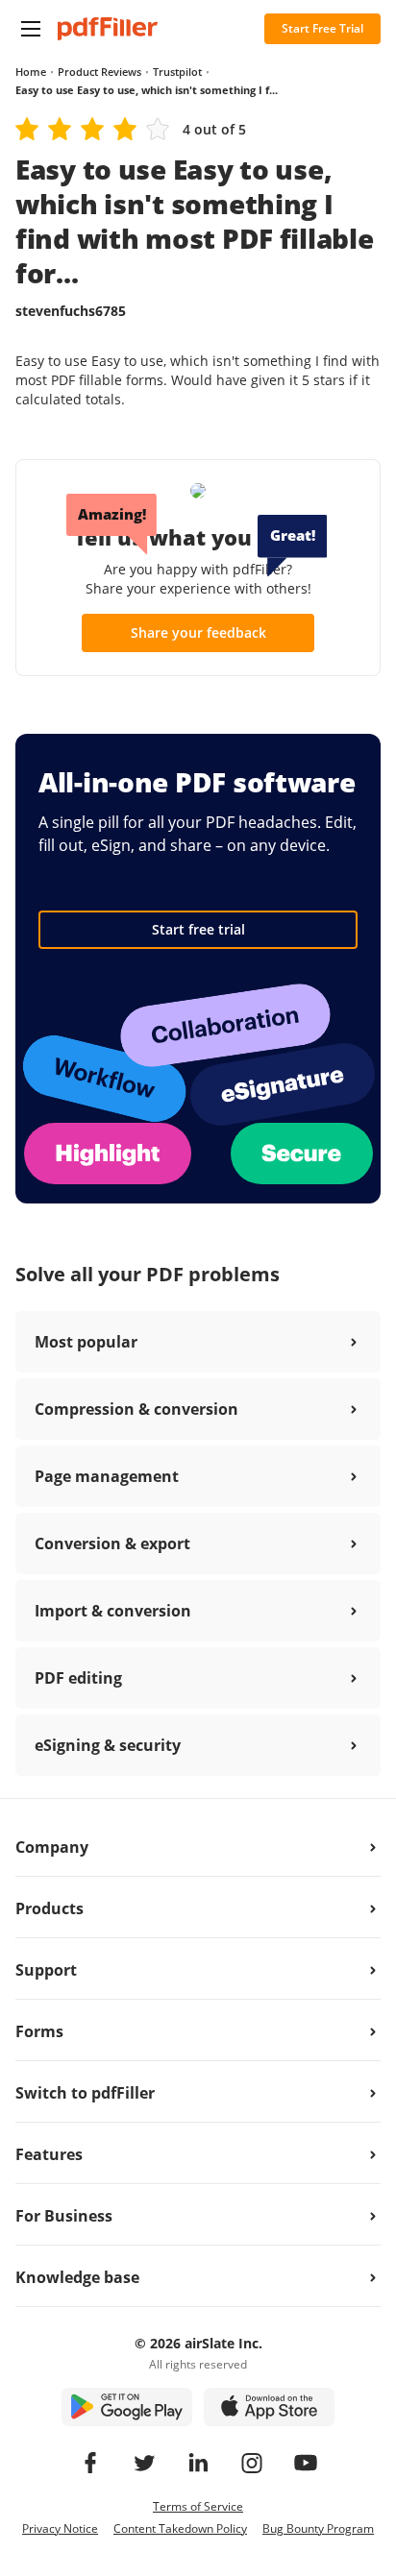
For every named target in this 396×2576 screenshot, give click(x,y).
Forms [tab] (39, 2031)
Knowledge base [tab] (77, 2277)
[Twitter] (144, 2463)
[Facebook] (90, 2463)
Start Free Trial (322, 28)
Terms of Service (198, 2506)
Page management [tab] (107, 1476)
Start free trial (198, 929)
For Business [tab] (64, 2216)
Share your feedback (198, 632)
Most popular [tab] (86, 1342)
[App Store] (269, 2407)
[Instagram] (252, 2463)
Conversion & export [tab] (112, 1543)
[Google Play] (127, 2407)
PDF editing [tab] (78, 1678)
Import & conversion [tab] (113, 1611)
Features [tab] (49, 2154)
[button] (31, 29)
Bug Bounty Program (318, 2528)
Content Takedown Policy (180, 2528)
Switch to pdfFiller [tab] (85, 2093)
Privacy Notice (60, 2528)
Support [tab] (46, 1970)
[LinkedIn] (198, 2463)
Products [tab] (49, 1908)
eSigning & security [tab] (108, 1745)
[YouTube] (306, 2463)
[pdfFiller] (108, 29)
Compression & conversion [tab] (136, 1409)
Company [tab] (52, 1847)
